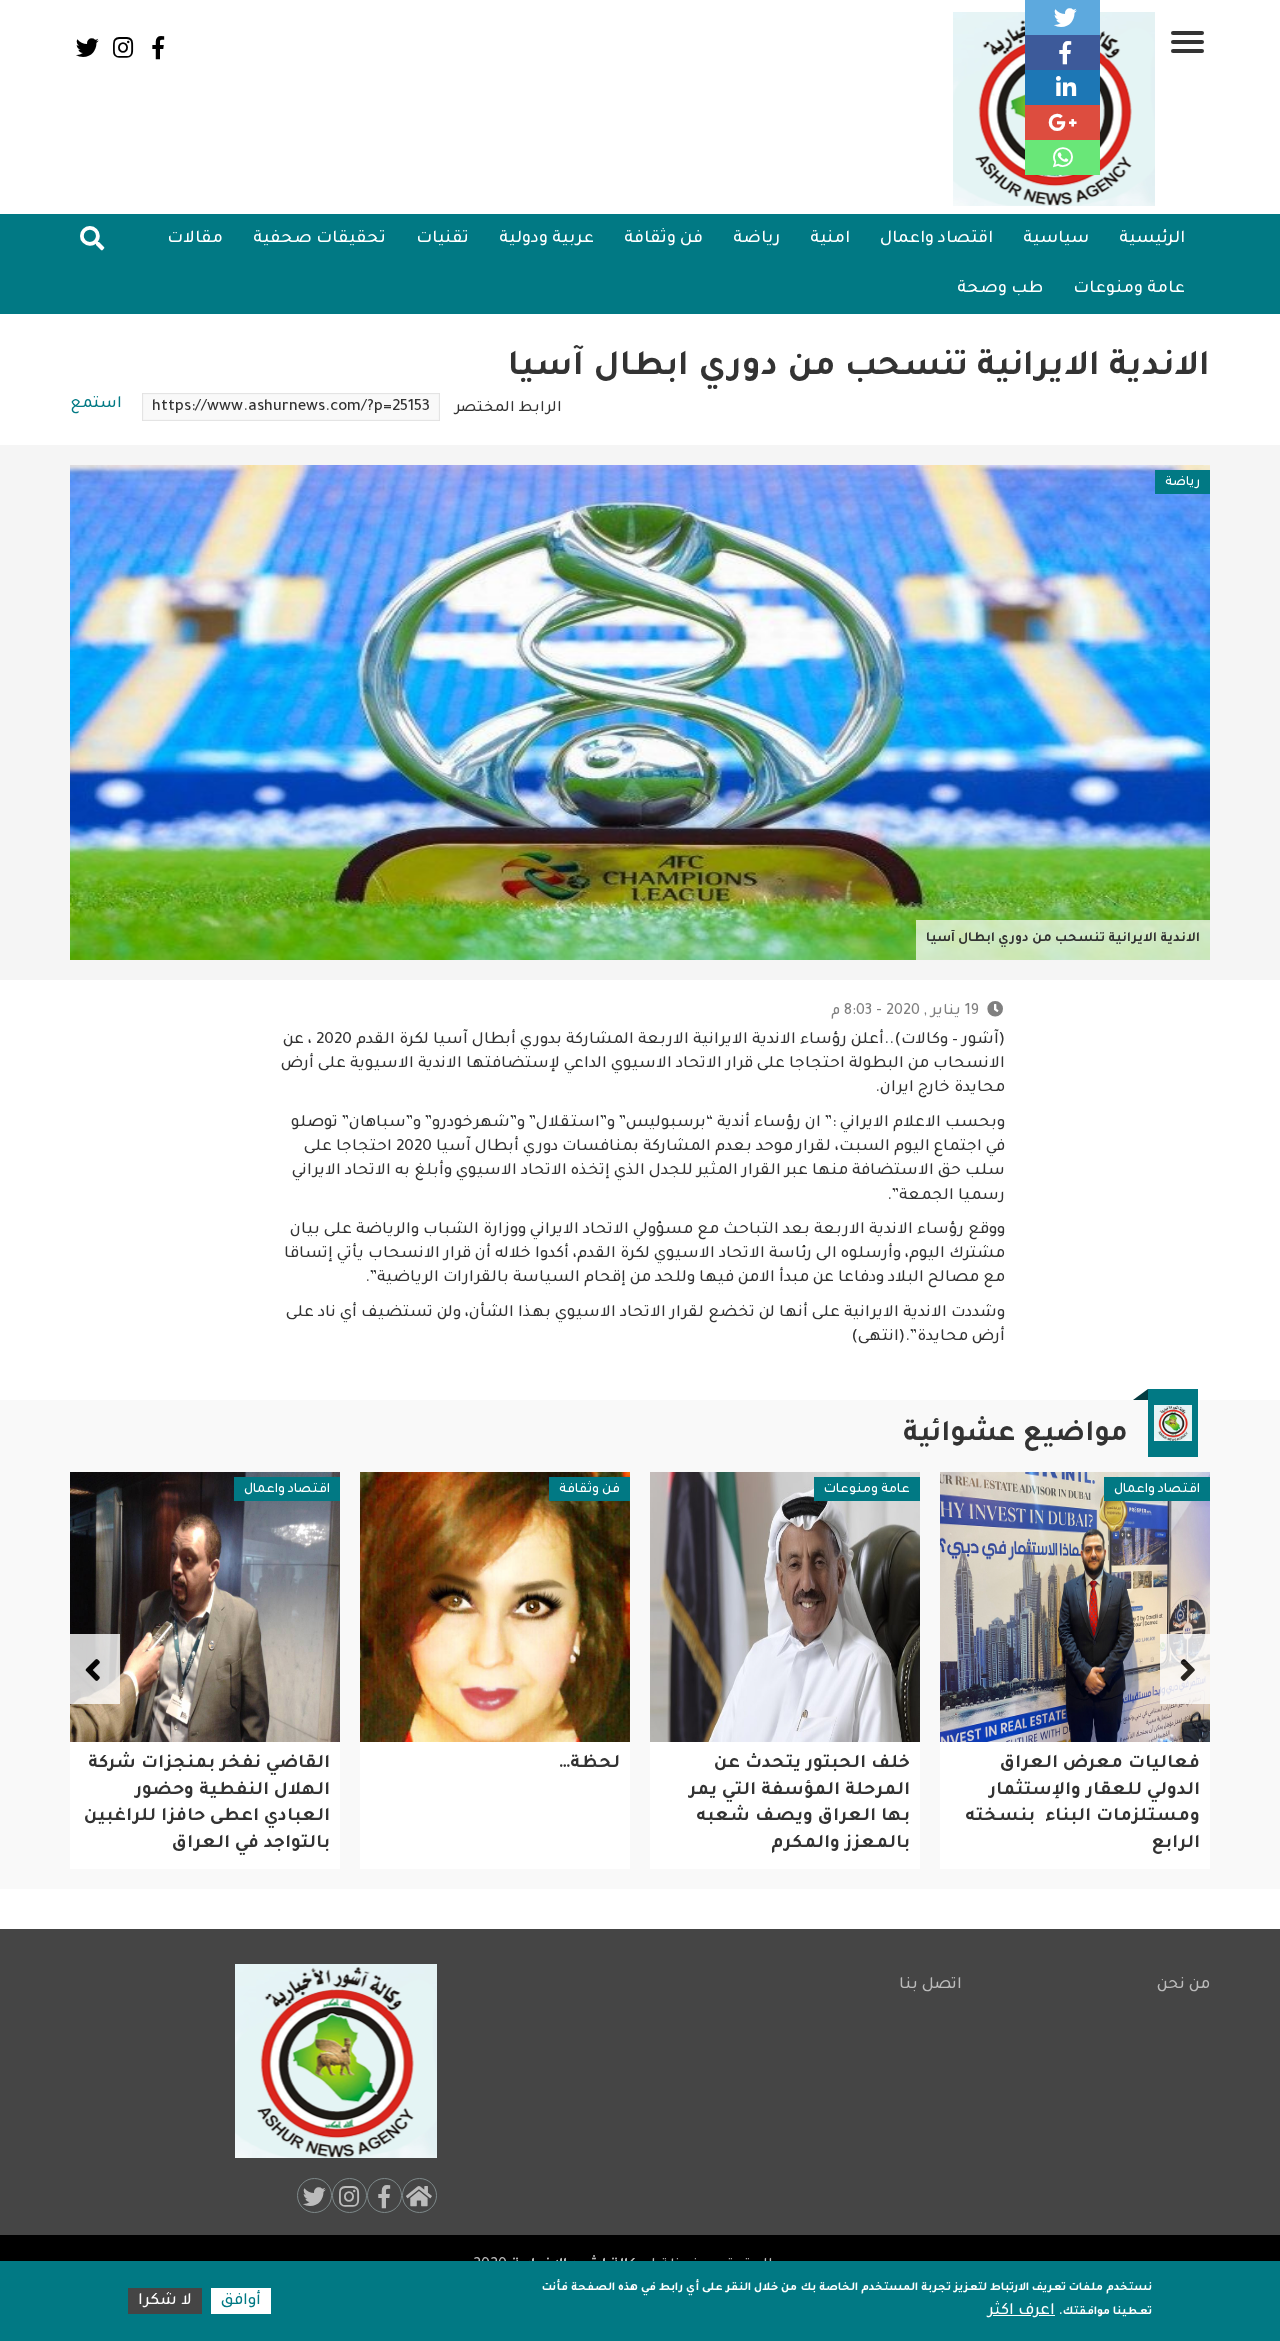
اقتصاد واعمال (936, 239)
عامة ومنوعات (1129, 289)
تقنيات (442, 239)
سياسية (1056, 239)
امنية (830, 239)
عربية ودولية (546, 239)
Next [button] (95, 1669)
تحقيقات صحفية (319, 239)
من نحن (1183, 1985)
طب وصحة (1000, 289)
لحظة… (879, 1764)
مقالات (195, 239)
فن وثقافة (663, 239)
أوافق (241, 2301)
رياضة (756, 239)
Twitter (87, 47)
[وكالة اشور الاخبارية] (327, 2061)
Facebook (157, 47)
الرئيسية (1152, 239)
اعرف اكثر (1021, 2311)
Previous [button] (1185, 1669)
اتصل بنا (930, 1985)
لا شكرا (165, 2301)
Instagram (122, 47)
